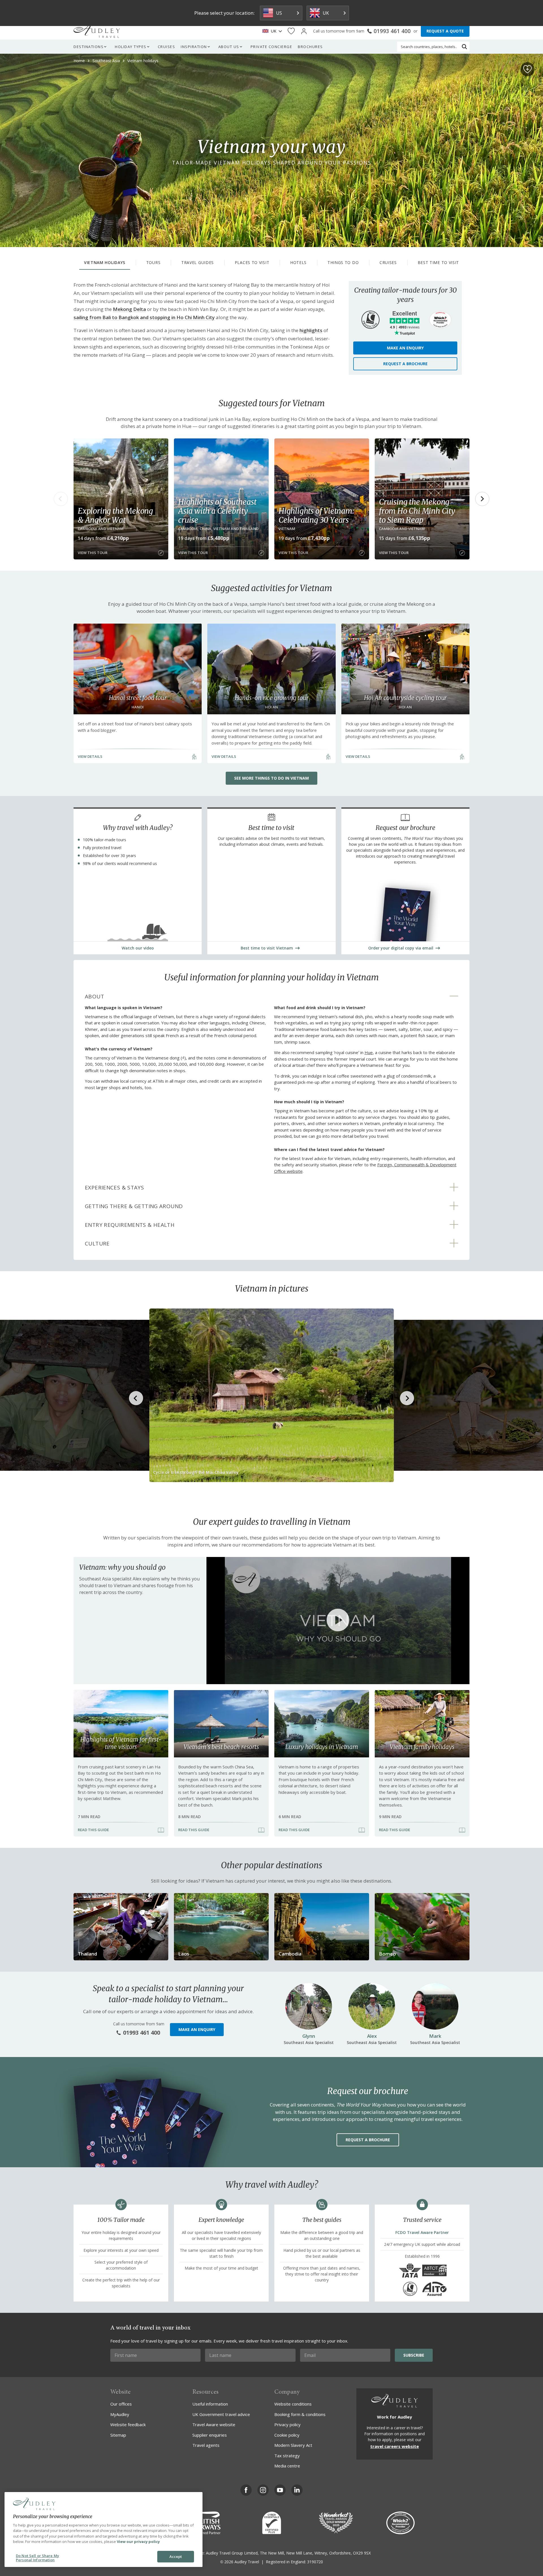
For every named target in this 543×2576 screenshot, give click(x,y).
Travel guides (198, 262)
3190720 (315, 2562)
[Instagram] (263, 2490)
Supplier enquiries (210, 2435)
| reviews (405, 327)
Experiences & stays (114, 1188)
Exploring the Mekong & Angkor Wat (115, 515)
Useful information (210, 2404)
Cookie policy (287, 2435)
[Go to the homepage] (97, 31)
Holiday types (131, 47)
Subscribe (414, 2355)
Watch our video (138, 948)
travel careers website (395, 2446)
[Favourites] (291, 31)
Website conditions (293, 2404)
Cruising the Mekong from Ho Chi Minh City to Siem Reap (417, 511)
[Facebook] (246, 2490)
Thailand (87, 1954)
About (94, 996)
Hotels (298, 262)
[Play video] (338, 1621)
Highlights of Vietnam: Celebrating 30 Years (316, 515)
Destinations (89, 47)
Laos (184, 1954)
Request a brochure (405, 364)
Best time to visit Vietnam (267, 948)
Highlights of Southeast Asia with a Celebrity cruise (217, 511)
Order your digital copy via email (401, 948)
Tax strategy (287, 2456)
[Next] (482, 499)
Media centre (287, 2466)
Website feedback (128, 2424)
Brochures (310, 47)
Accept (176, 2556)
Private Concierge (271, 47)
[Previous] (61, 499)
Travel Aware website (214, 2424)
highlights (311, 330)
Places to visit (252, 262)
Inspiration (194, 47)
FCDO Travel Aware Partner (422, 2232)
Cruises (167, 47)
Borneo (387, 1954)
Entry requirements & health (130, 1225)
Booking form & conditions (300, 2414)
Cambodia (290, 1954)
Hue (369, 1052)
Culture (97, 1243)
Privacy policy (287, 2424)
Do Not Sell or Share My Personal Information (37, 2558)
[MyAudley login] (304, 31)
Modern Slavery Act (293, 2445)
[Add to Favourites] (527, 69)
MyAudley (120, 2414)
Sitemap (118, 2435)
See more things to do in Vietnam (271, 778)
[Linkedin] (297, 2490)
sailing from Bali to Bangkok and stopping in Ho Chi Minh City (144, 317)
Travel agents (206, 2445)
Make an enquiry (405, 348)
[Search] (464, 47)
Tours (153, 262)
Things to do (343, 262)
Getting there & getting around (134, 1206)
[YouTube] (280, 2490)
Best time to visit (439, 262)
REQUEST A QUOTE (445, 31)
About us (229, 47)
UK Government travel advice (221, 2414)
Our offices (121, 2404)
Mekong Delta (129, 309)
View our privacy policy (138, 2542)
